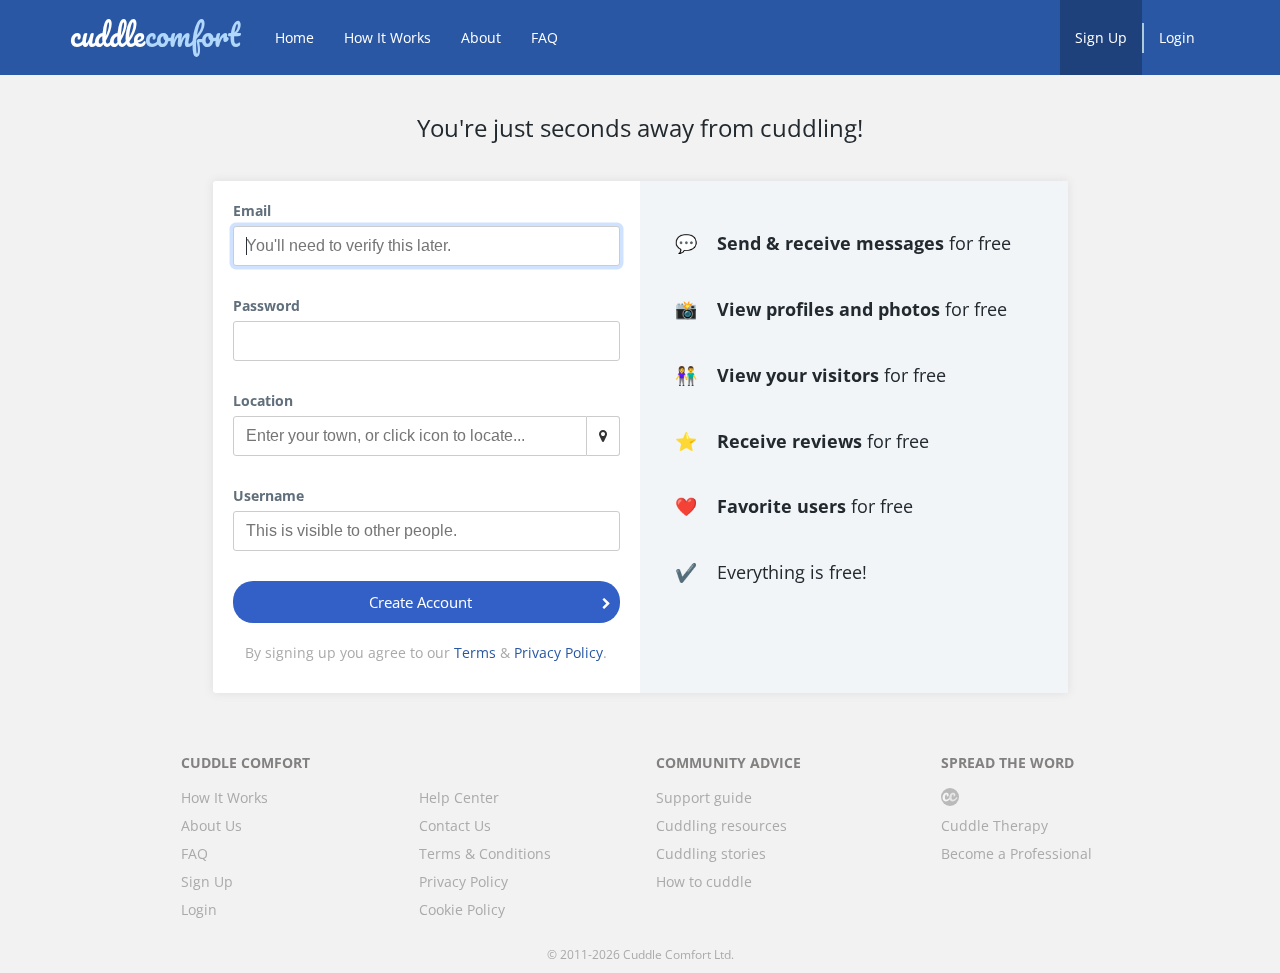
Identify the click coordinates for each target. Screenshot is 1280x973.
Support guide (704, 797)
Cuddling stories (711, 853)
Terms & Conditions (485, 853)
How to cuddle (704, 881)
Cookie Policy (462, 909)
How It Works (387, 37)
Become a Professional (1016, 853)
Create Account (420, 602)
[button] (607, 341)
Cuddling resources (721, 825)
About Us (211, 825)
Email (252, 210)
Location (263, 400)
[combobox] (427, 436)
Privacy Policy (558, 652)
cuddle (155, 37)
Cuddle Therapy (994, 825)
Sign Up (1101, 37)
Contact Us (455, 825)
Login (1177, 37)
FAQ (544, 37)
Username (268, 495)
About (481, 37)
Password (266, 305)
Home (294, 37)
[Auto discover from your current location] (603, 436)
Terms (475, 652)
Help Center (459, 797)
